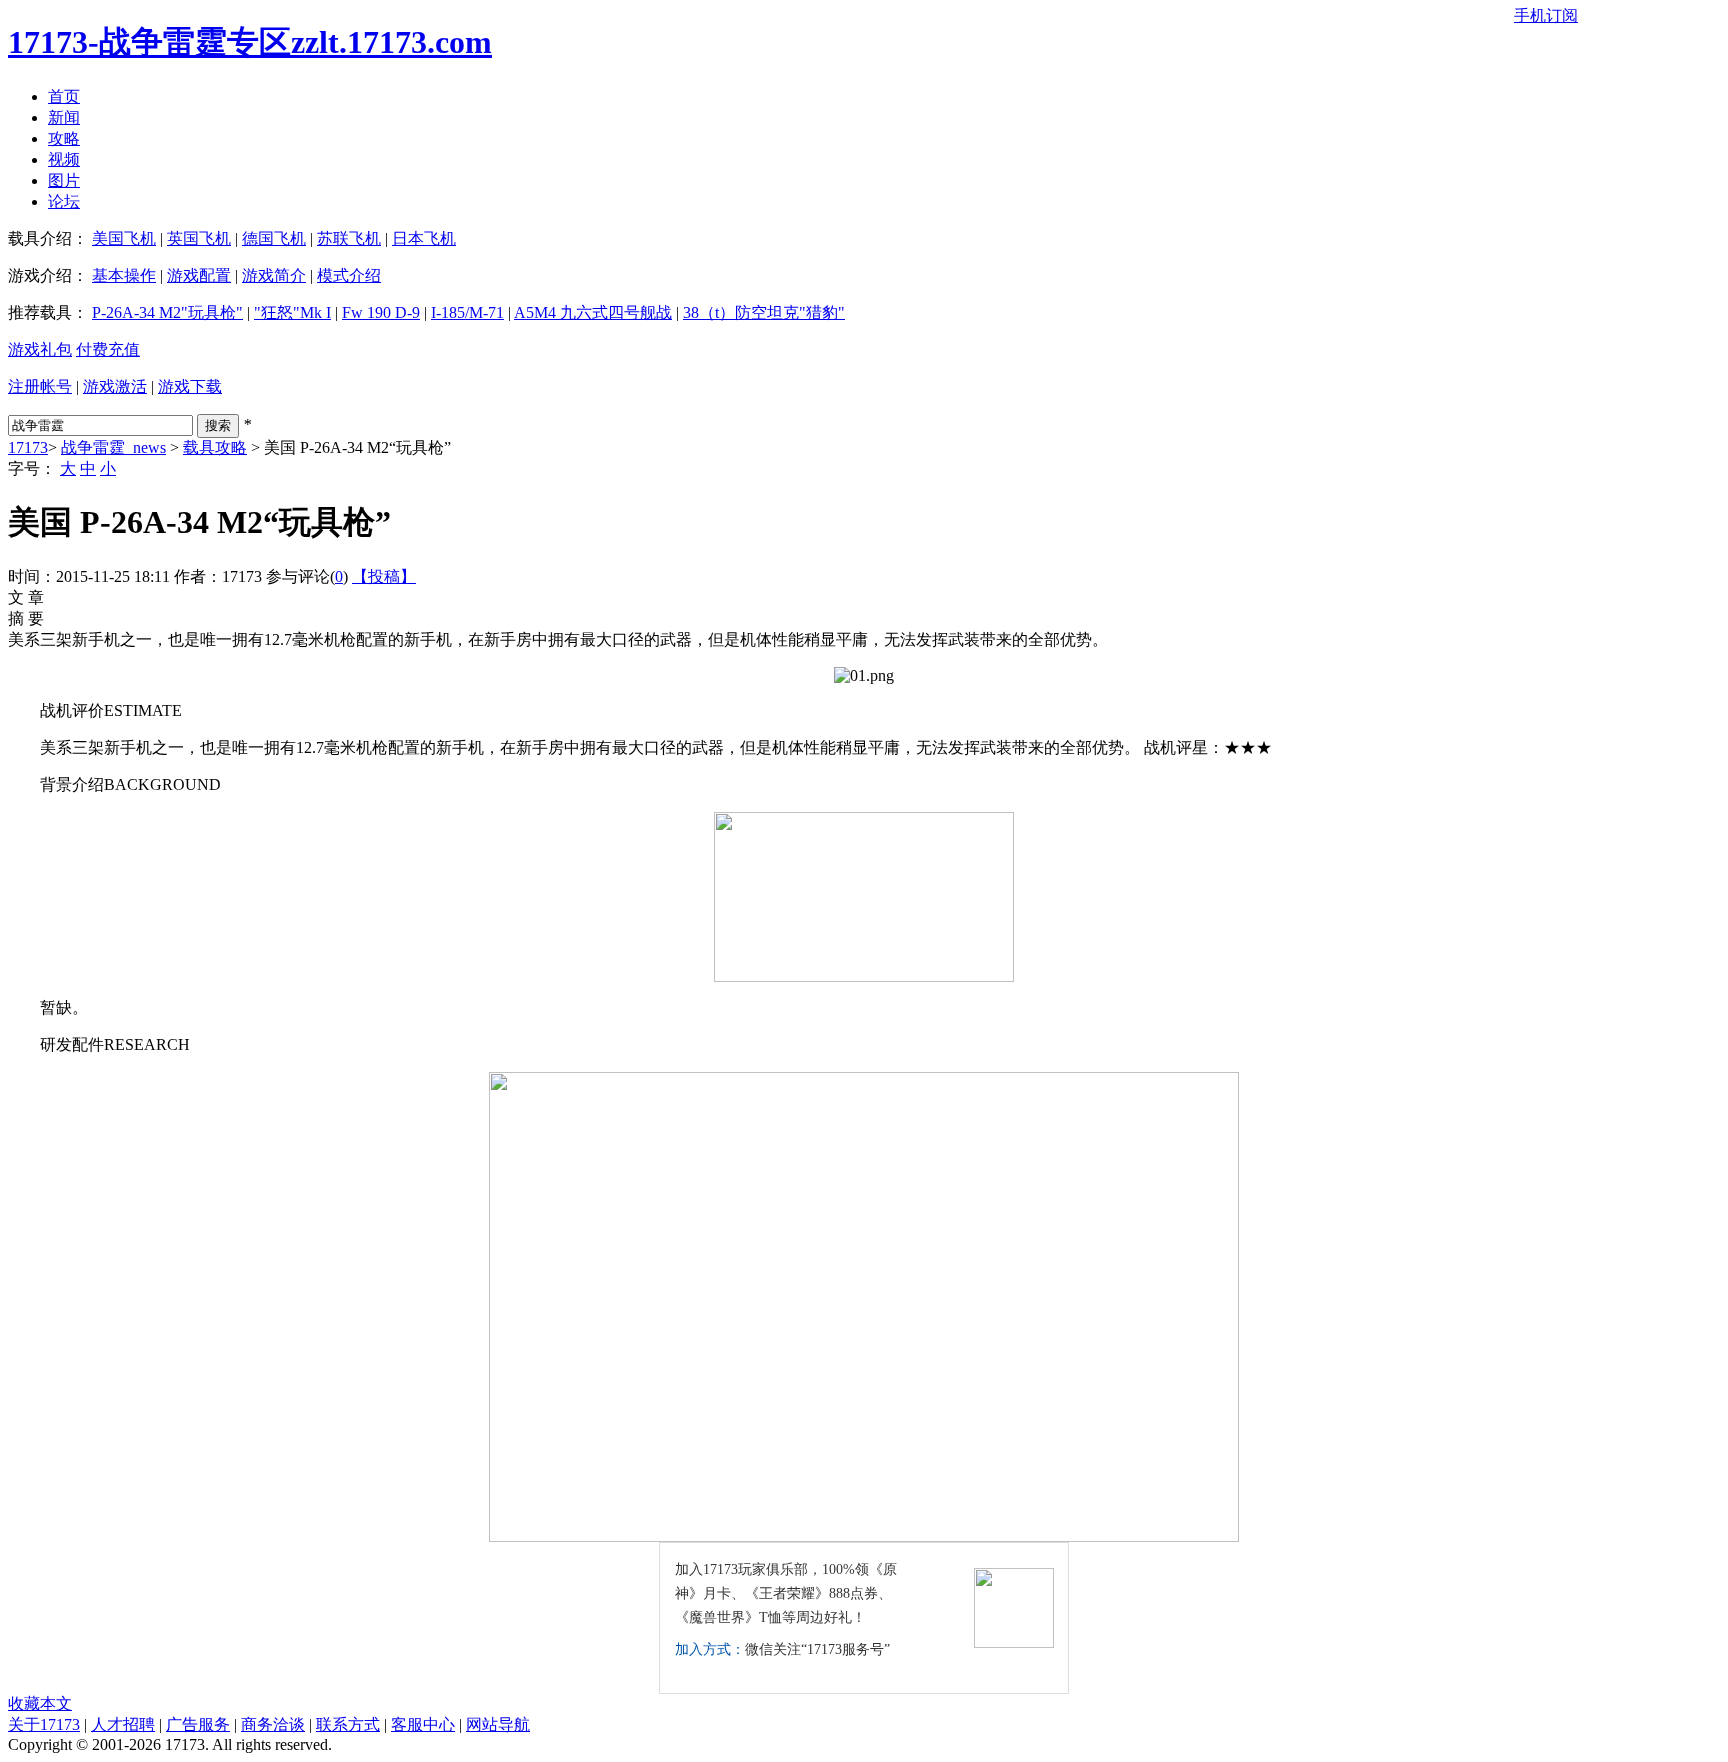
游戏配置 (199, 275)
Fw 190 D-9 (381, 312)
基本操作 (124, 275)
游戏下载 (190, 386)
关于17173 (44, 1724)
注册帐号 (40, 386)
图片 (64, 180)
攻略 (64, 138)
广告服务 (198, 1724)
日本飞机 (424, 238)
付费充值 (108, 349)
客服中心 (423, 1724)
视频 (64, 159)
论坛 (64, 201)
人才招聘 (123, 1724)
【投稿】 (384, 576)
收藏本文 (40, 1703)
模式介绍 (349, 275)
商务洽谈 (273, 1724)
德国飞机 (274, 238)
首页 (64, 96)
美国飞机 (124, 238)
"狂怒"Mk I (292, 312)
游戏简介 (274, 275)
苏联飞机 (349, 238)
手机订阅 (1546, 15)
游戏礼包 (40, 349)
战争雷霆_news (113, 447)
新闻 (64, 117)
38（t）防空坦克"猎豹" (764, 312)
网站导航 (498, 1724)
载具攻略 (215, 447)
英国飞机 (199, 238)
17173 (28, 447)
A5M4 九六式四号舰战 (593, 312)
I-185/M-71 (467, 312)
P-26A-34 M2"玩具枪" (167, 312)
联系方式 (348, 1724)
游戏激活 (115, 386)
